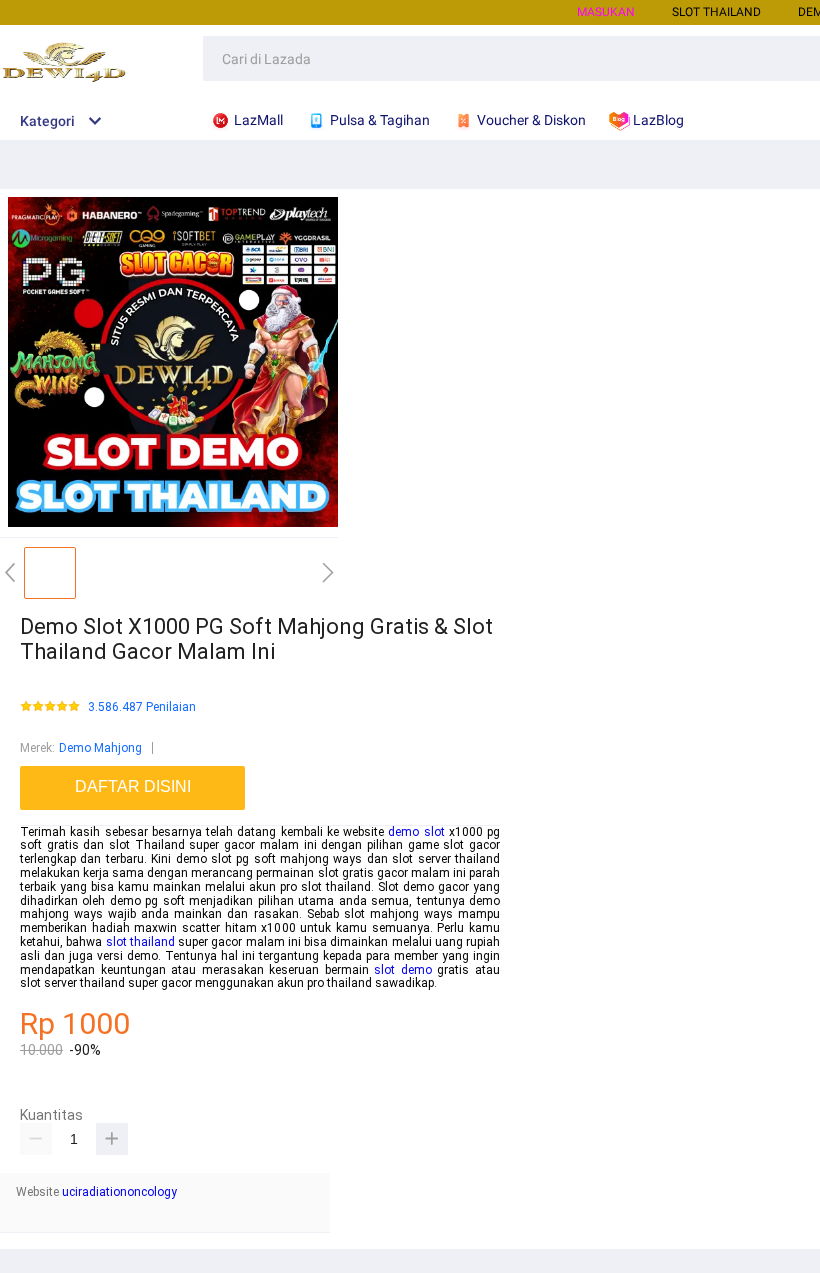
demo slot (416, 832)
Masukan (606, 12)
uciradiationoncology (119, 1192)
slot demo (403, 970)
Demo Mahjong (100, 748)
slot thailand (140, 942)
